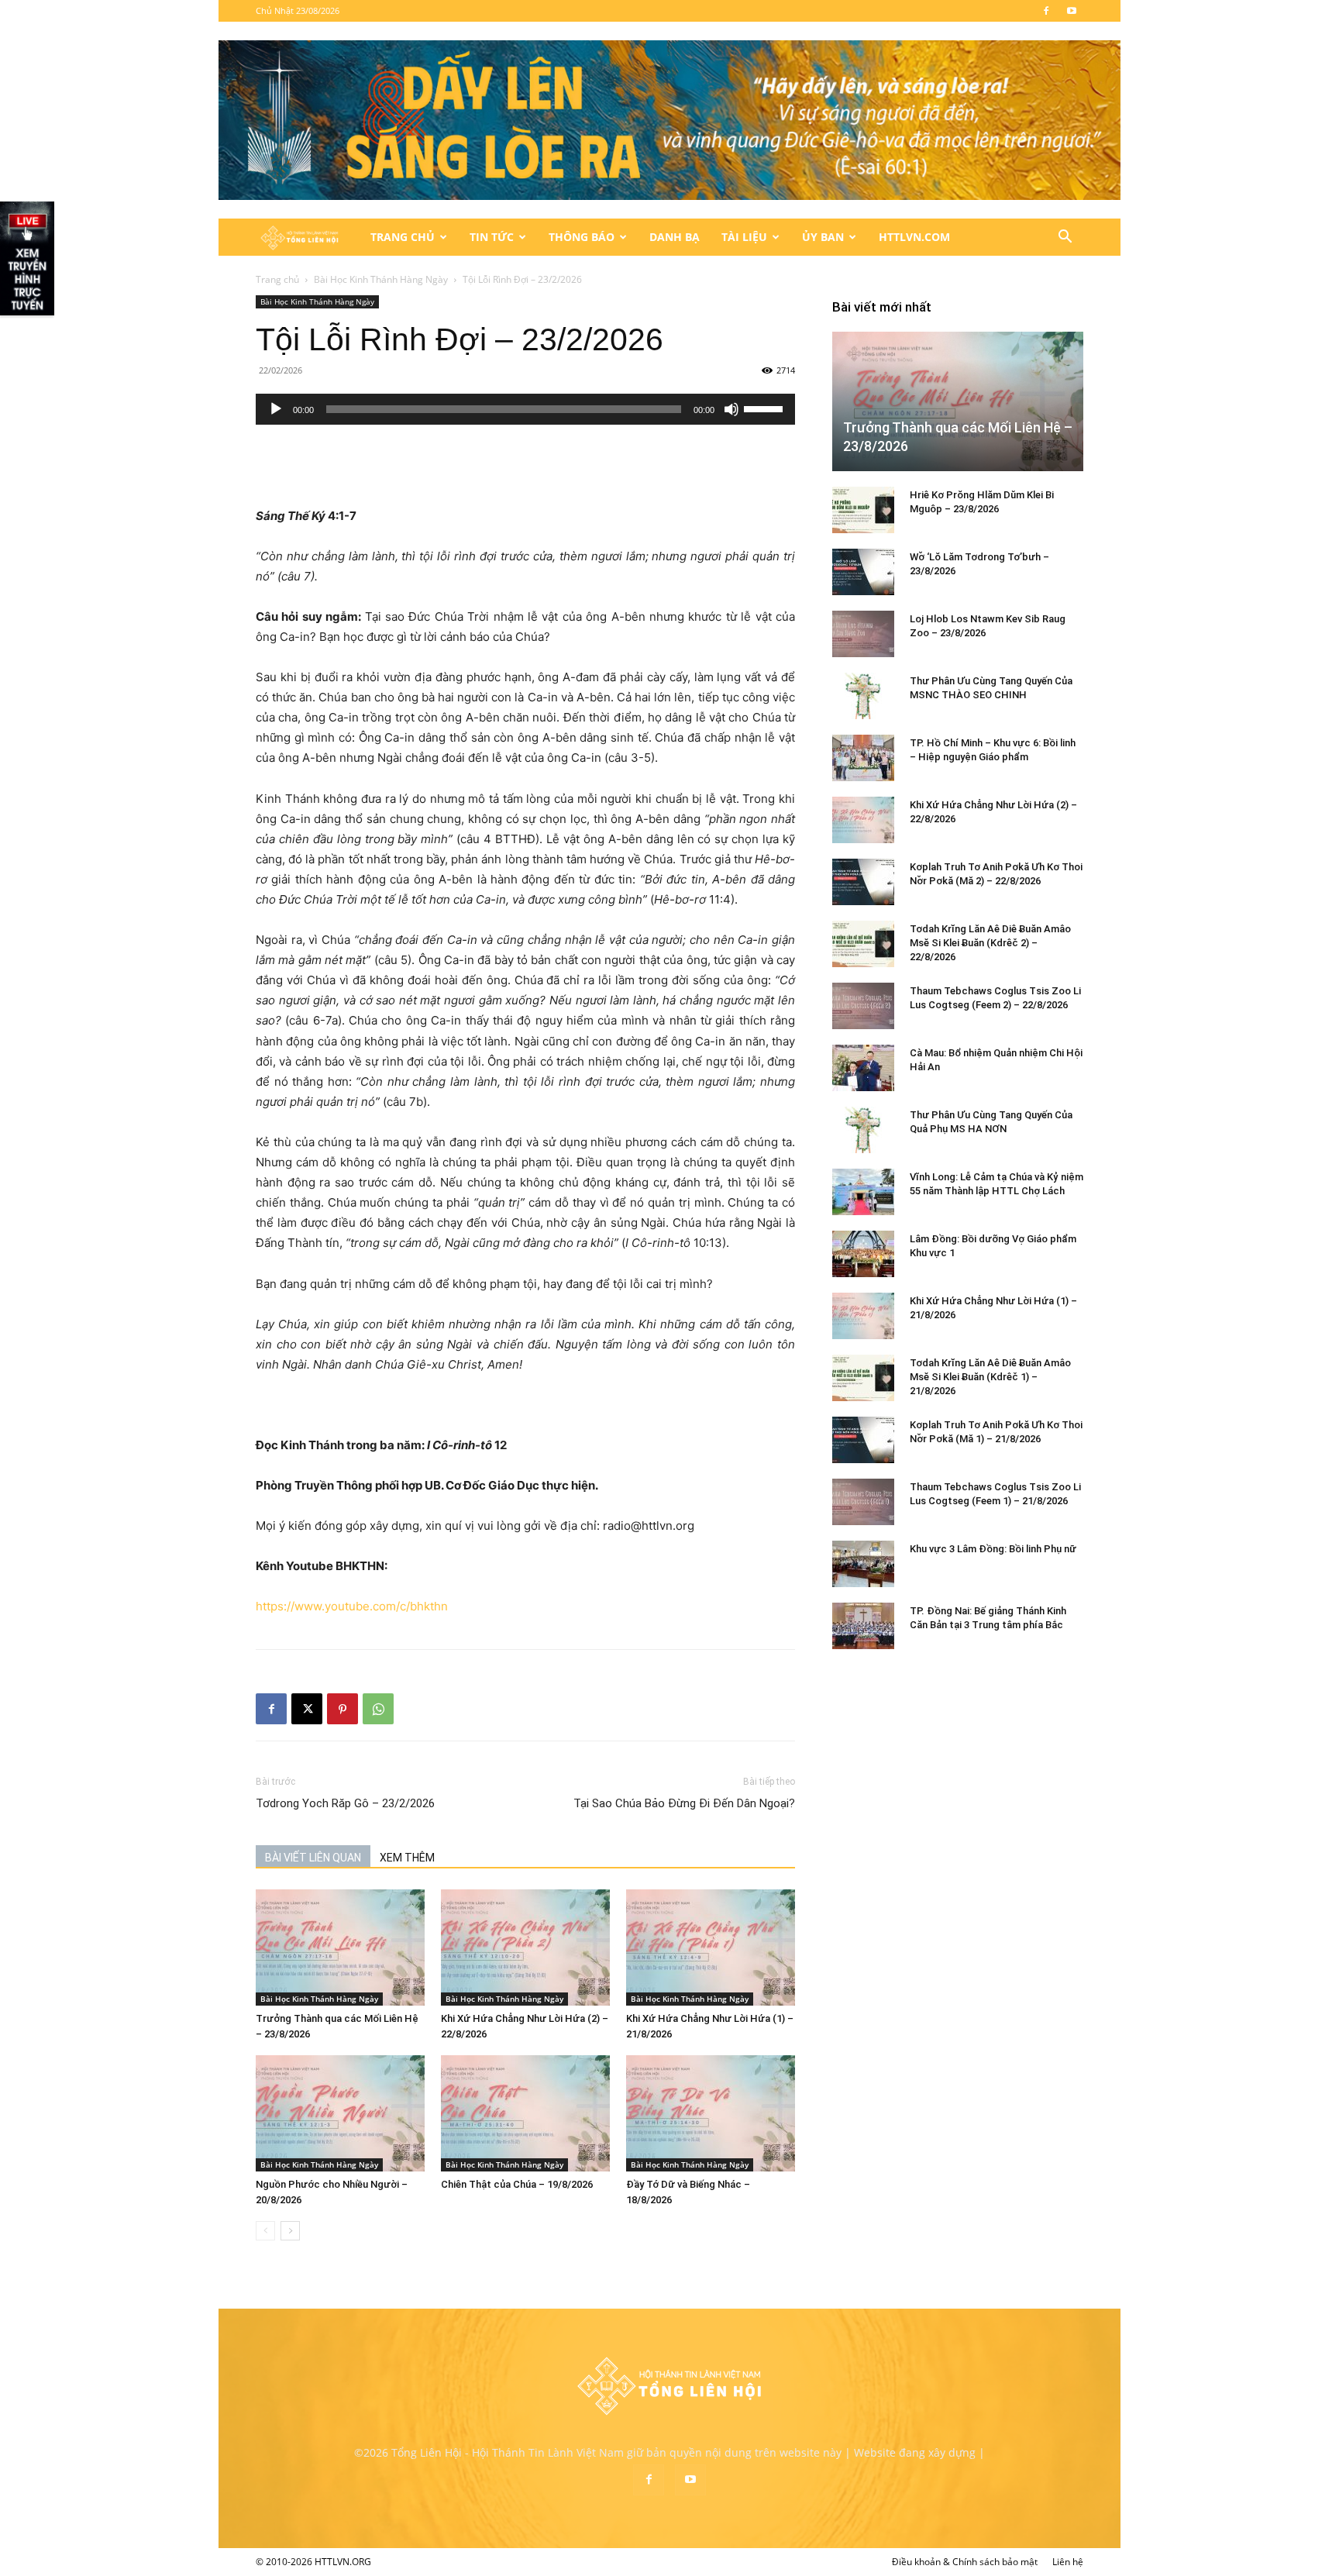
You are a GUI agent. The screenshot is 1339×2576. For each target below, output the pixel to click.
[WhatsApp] (378, 1709)
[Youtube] (1072, 11)
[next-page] (290, 2231)
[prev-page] (265, 2231)
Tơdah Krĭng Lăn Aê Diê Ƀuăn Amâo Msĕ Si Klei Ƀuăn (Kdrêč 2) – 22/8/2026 (990, 943)
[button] (1065, 238)
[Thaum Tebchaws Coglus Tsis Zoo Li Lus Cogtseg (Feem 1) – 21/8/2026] (863, 1502)
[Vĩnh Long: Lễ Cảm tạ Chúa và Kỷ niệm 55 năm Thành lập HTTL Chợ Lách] (863, 1192)
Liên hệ (1068, 2562)
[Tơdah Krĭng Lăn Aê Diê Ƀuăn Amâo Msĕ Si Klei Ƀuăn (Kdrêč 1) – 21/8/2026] (863, 1378)
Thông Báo (582, 237)
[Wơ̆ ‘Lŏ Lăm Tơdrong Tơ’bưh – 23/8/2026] (863, 572)
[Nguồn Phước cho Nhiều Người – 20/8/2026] (340, 2113)
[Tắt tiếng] (731, 409)
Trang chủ (277, 279)
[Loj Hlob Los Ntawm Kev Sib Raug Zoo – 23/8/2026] (863, 634)
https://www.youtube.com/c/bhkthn (352, 1606)
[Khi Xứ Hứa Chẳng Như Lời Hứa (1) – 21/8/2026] (711, 1947)
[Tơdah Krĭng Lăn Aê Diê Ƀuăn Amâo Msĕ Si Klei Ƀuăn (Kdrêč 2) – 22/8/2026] (863, 944)
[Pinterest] (342, 1709)
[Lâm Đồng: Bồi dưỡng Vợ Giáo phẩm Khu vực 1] (863, 1254)
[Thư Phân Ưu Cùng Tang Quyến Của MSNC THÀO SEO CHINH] (863, 696)
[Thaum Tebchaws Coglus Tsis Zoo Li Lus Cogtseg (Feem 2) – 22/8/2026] (863, 1006)
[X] (307, 1709)
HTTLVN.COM (914, 237)
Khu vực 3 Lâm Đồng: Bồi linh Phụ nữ (993, 1549)
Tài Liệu (744, 237)
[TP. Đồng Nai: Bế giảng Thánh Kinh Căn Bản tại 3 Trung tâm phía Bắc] (863, 1626)
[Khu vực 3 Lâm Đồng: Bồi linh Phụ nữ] (863, 1564)
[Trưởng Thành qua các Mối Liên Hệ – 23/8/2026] (340, 1947)
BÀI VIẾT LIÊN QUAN (313, 1858)
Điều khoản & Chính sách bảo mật (965, 2562)
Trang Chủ (403, 237)
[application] (525, 409)
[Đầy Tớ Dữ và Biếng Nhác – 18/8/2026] (711, 2113)
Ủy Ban (823, 237)
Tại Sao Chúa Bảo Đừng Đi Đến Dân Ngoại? (684, 1803)
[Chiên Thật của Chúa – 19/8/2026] (525, 2113)
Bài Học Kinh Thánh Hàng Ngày (381, 279)
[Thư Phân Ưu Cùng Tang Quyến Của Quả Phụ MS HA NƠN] (863, 1130)
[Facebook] (1046, 11)
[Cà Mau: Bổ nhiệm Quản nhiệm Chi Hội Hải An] (863, 1068)
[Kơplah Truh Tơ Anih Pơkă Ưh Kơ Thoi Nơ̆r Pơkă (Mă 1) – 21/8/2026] (863, 1440)
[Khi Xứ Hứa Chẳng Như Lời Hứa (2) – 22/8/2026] (525, 1947)
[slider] (766, 408)
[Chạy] (276, 409)
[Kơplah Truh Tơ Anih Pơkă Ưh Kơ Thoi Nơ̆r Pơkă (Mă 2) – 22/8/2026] (863, 882)
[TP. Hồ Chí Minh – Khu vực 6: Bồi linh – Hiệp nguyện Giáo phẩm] (863, 758)
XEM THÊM (407, 1858)
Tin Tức (492, 237)
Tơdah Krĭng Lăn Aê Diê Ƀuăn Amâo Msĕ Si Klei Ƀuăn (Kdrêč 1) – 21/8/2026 (990, 1377)
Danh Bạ (675, 237)
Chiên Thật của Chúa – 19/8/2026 (517, 2184)
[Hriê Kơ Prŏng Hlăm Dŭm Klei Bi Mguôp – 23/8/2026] (863, 510)
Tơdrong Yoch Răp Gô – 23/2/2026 (345, 1803)
